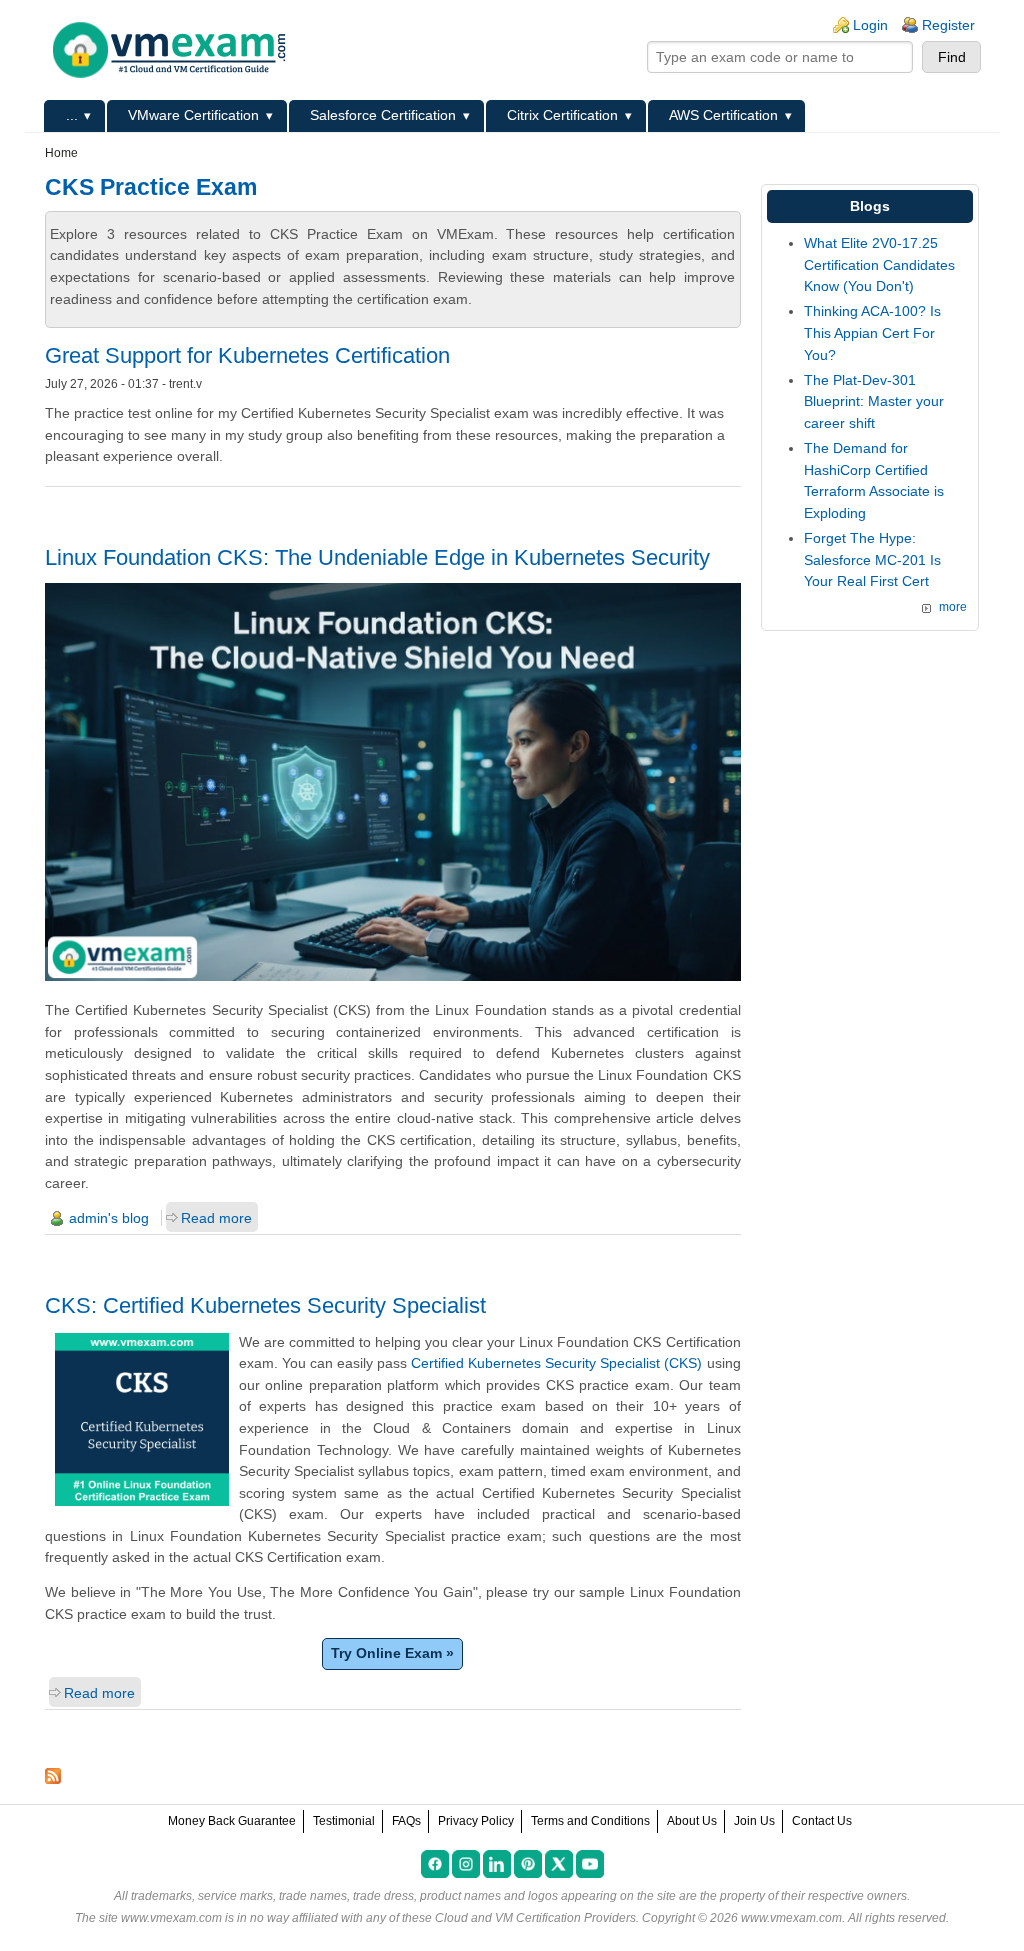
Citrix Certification (562, 115)
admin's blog (109, 1218)
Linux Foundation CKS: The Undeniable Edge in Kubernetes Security (377, 557)
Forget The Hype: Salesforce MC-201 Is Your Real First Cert (872, 559)
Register (948, 25)
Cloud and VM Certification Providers (535, 1918)
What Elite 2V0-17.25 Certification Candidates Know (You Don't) (879, 264)
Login (870, 25)
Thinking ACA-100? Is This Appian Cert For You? (872, 332)
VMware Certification (193, 115)
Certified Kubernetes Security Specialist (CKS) (556, 1363)
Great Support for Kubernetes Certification (247, 355)
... (72, 115)
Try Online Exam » (392, 1653)
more (953, 607)
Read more (216, 1218)
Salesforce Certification (383, 115)
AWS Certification (723, 115)
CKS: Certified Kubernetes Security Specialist (265, 1305)
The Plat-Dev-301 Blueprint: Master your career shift (874, 401)
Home (61, 153)
